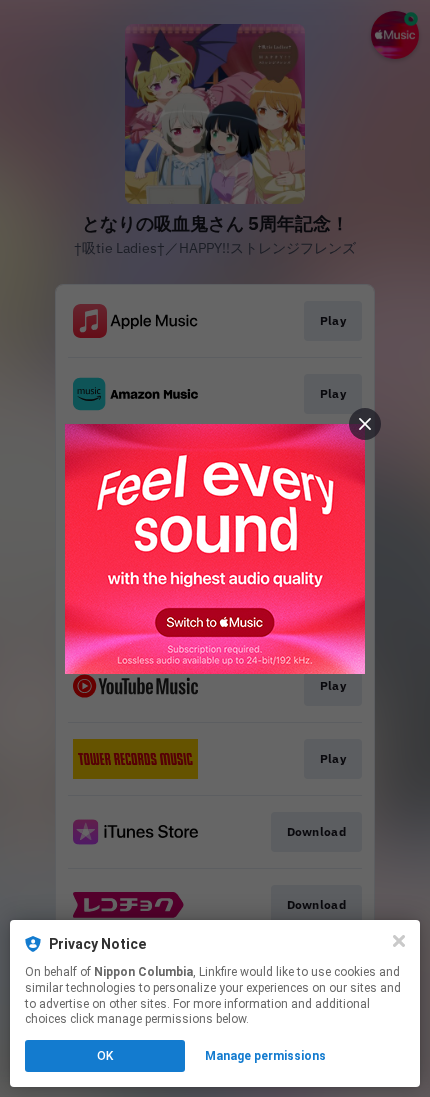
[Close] (399, 941)
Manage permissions (265, 1056)
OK (105, 1056)
